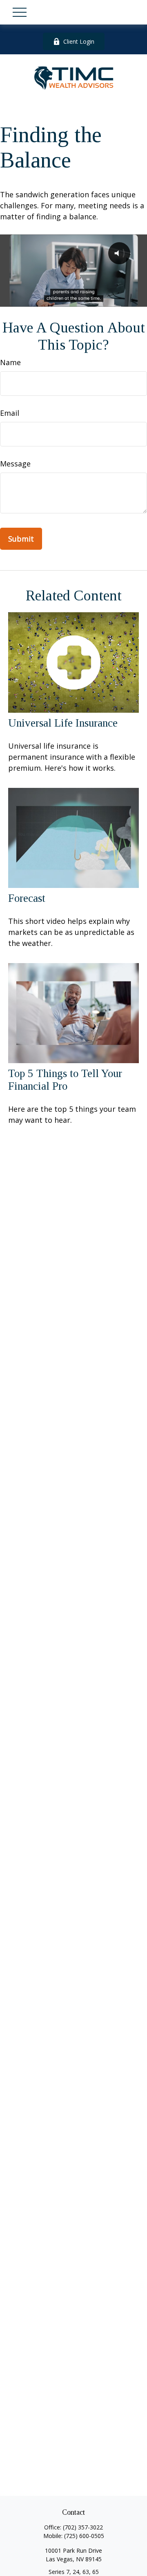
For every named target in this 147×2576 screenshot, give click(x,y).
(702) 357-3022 (83, 2527)
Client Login (79, 41)
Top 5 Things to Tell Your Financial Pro (65, 1080)
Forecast (27, 898)
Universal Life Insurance (63, 723)
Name (10, 362)
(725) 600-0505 (84, 2536)
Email (10, 413)
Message (15, 464)
